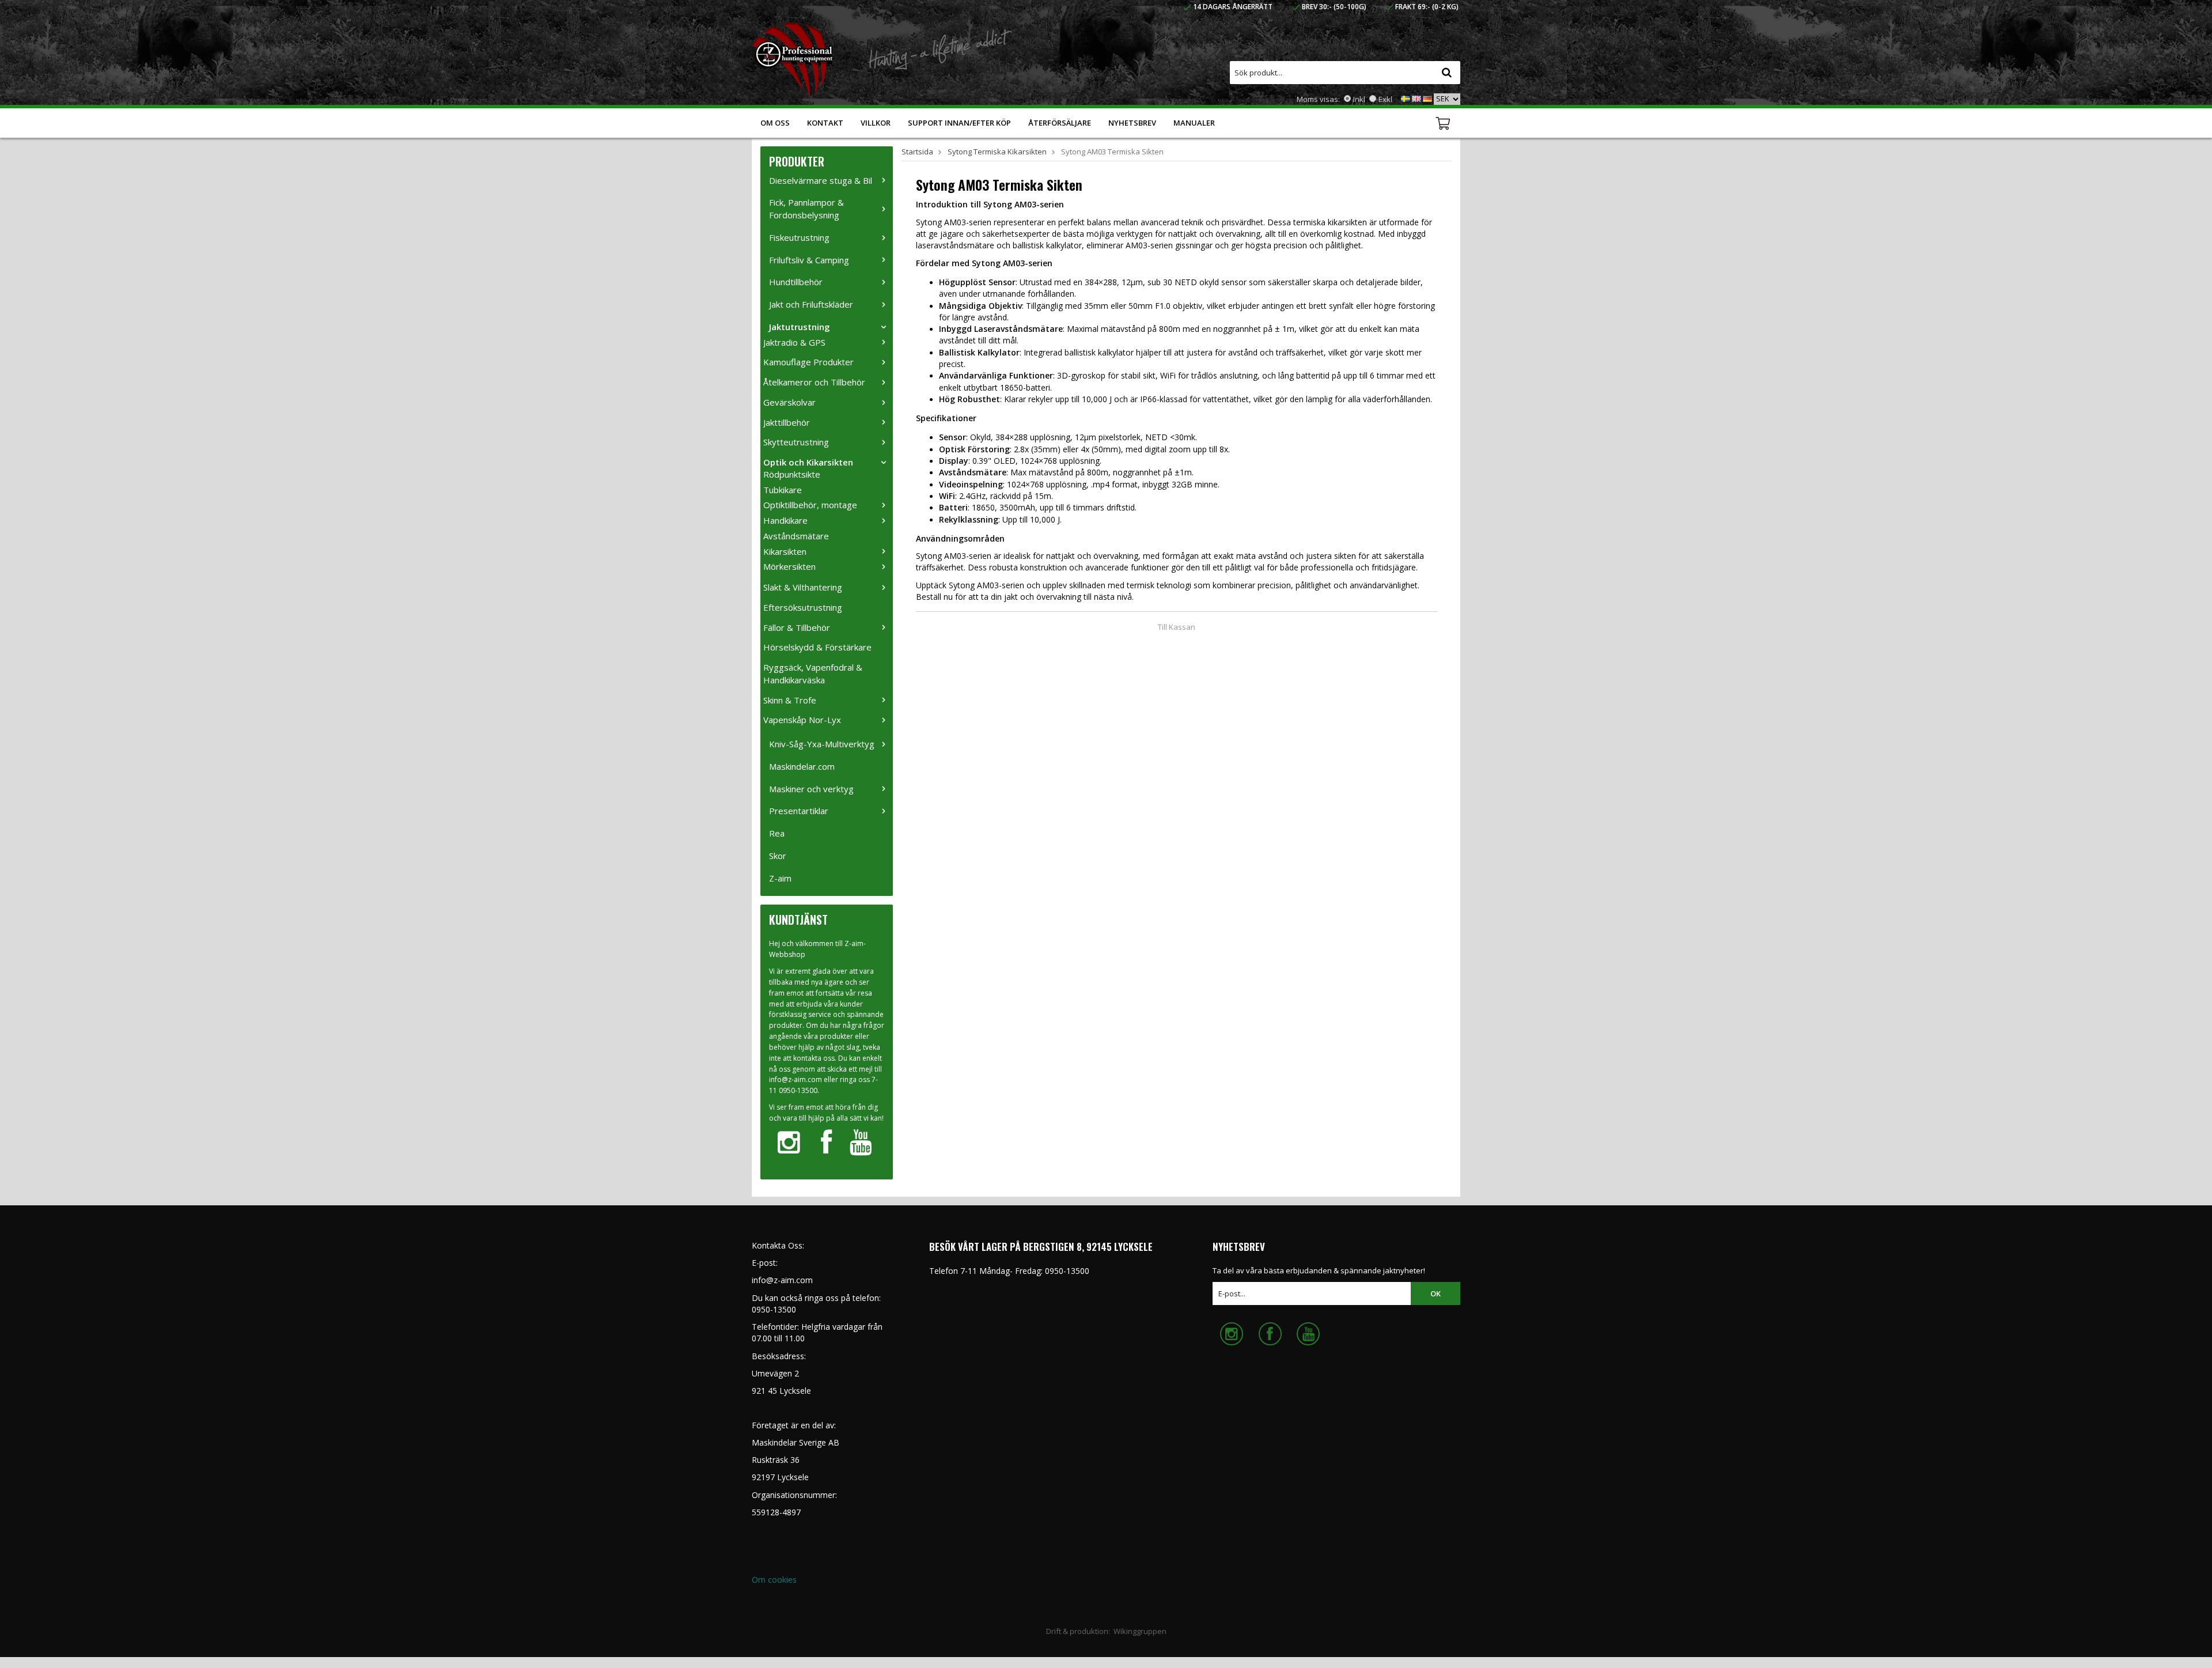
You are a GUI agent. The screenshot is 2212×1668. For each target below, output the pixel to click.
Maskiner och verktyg (811, 789)
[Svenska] (1406, 98)
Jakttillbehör (787, 422)
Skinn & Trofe (790, 700)
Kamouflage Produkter (808, 362)
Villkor (876, 123)
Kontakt (825, 123)
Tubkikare (783, 490)
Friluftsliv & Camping (809, 260)
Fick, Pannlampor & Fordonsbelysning (806, 209)
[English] (1416, 98)
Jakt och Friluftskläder (811, 304)
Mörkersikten (789, 566)
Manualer (1194, 123)
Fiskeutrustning (799, 237)
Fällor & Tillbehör (797, 627)
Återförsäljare (1060, 123)
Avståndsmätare (796, 536)
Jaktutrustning (800, 327)
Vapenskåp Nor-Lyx (802, 720)
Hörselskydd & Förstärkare (817, 647)
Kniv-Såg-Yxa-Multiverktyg (822, 744)
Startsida (917, 152)
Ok (1435, 1293)
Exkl (1385, 99)
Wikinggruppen (1140, 1631)
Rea (777, 833)
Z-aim (780, 878)
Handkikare (785, 520)
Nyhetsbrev (1132, 123)
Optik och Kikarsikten (808, 462)
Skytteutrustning (796, 442)
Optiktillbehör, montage (810, 505)
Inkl (1359, 99)
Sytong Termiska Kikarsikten (997, 152)
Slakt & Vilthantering (803, 587)
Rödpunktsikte (792, 474)
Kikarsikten (785, 551)
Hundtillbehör (796, 282)
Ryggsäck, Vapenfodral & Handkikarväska (813, 674)
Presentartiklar (799, 811)
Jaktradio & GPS (794, 342)
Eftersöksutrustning (803, 607)
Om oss (775, 123)
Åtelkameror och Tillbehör (814, 382)
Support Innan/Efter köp (959, 123)
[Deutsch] (1427, 98)
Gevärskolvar (789, 402)
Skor (778, 856)
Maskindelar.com (802, 766)
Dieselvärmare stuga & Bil (821, 180)
